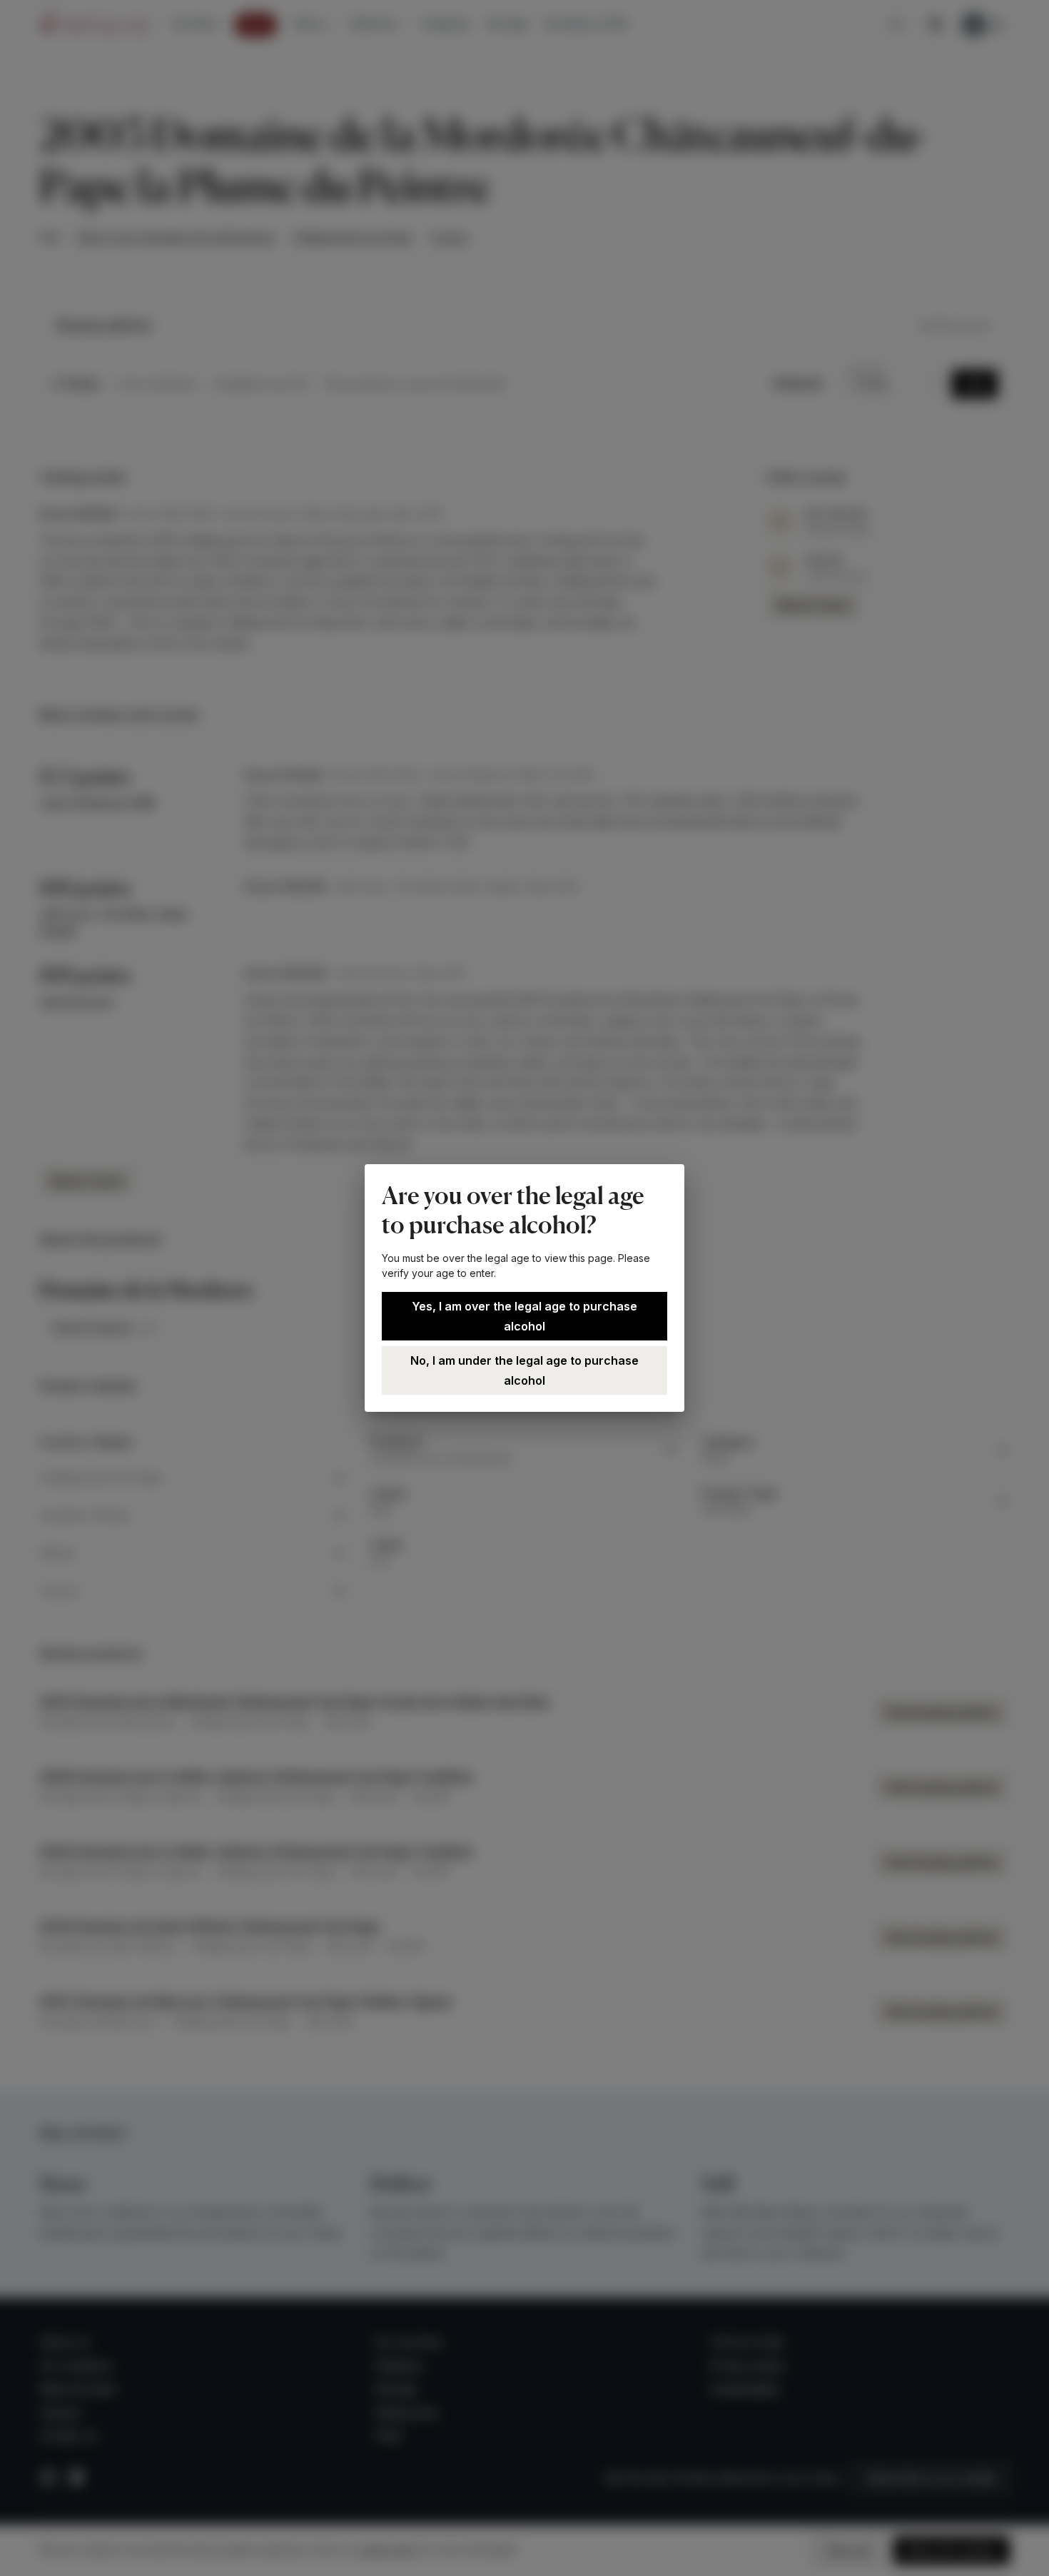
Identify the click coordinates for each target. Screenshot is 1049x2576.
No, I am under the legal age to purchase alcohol (524, 1370)
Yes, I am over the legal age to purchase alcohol (524, 1316)
